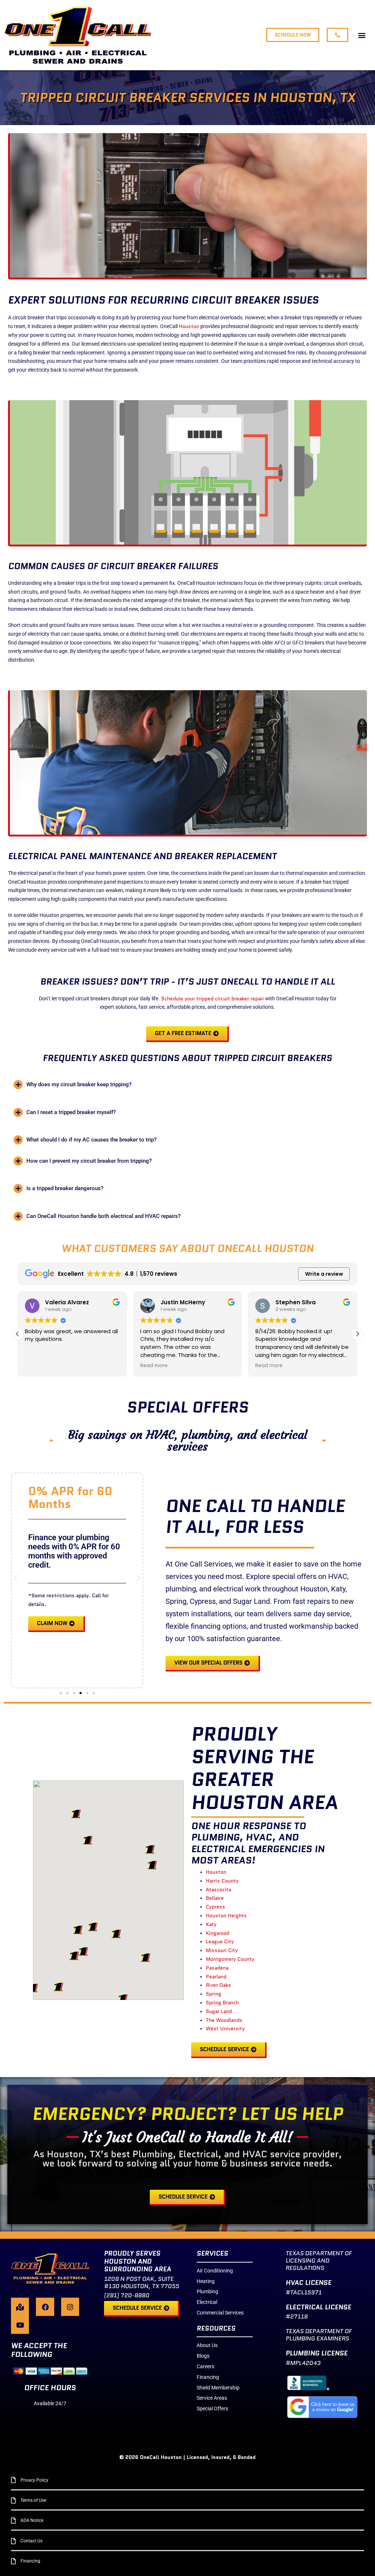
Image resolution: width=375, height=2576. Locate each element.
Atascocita (218, 1889)
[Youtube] (20, 2325)
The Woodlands (224, 2020)
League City (220, 1941)
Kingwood (218, 1933)
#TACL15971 (304, 2292)
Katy (211, 1924)
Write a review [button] (324, 1274)
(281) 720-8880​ (127, 2295)
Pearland (216, 1977)
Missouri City (222, 1950)
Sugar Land (219, 2011)
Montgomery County (230, 1959)
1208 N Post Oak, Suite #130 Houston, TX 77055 (142, 2282)
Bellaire (215, 1898)
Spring (214, 1994)
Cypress (216, 1907)
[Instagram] (70, 2307)
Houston (189, 326)
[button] (362, 35)
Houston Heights (226, 1915)
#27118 (297, 2316)
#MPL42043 (303, 2363)
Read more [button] (154, 1366)
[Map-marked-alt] (20, 2307)
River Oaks (218, 1985)
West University (225, 2028)
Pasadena (217, 1968)
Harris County (222, 1881)
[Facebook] (45, 2307)
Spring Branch (222, 2002)
